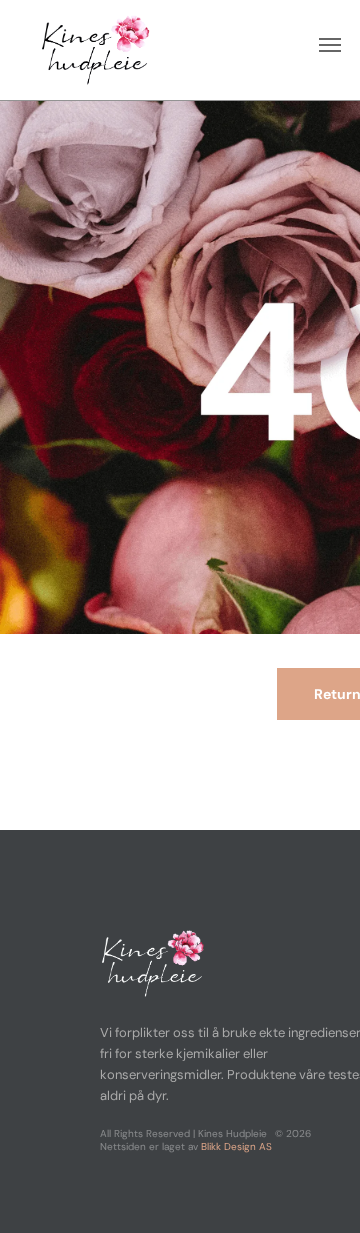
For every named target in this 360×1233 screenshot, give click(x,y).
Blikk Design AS (236, 1146)
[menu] (330, 45)
